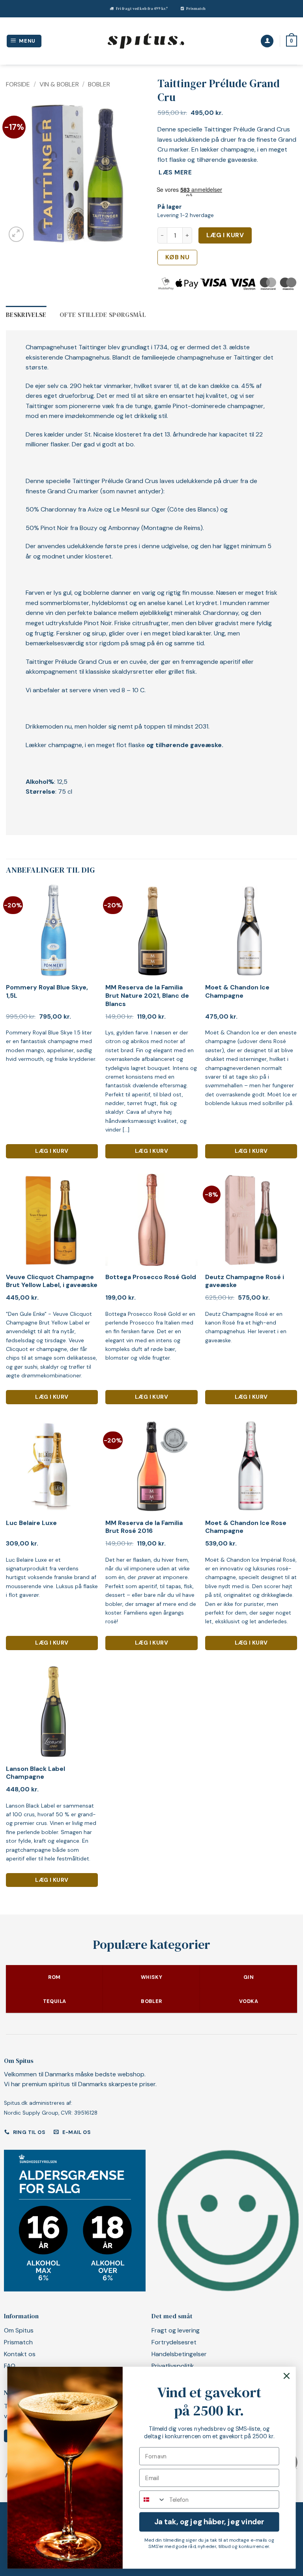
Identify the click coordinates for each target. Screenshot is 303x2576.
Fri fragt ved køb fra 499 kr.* (142, 8)
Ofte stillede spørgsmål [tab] (103, 315)
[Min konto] (267, 41)
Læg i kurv (225, 235)
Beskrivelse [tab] (26, 315)
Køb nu (178, 257)
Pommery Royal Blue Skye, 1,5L (47, 992)
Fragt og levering (176, 2330)
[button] (24, 41)
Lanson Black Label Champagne (36, 1773)
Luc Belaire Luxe (31, 1523)
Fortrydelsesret (174, 2342)
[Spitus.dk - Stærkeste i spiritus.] (146, 41)
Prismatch (196, 8)
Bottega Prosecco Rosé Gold (151, 1277)
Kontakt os (20, 2354)
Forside (18, 84)
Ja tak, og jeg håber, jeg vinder (209, 2522)
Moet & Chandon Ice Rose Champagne (246, 1527)
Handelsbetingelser (179, 2354)
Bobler (99, 84)
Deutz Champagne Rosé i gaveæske (245, 1281)
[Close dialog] (286, 2376)
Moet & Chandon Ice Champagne (237, 992)
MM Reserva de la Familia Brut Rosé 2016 (144, 1527)
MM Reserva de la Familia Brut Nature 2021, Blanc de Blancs (147, 996)
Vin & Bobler (59, 84)
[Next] (133, 174)
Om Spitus (19, 2330)
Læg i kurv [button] (52, 1151)
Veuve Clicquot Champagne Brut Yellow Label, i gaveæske (52, 1281)
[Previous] (19, 174)
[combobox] (153, 2499)
